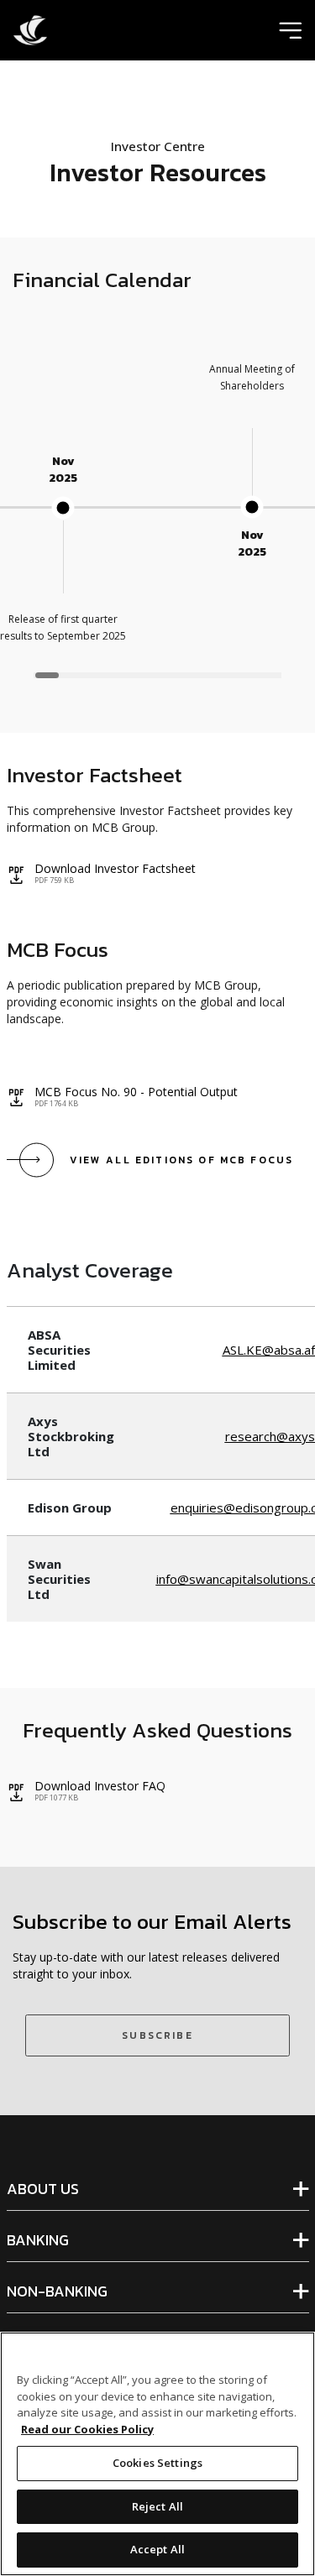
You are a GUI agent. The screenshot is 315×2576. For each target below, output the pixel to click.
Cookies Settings (157, 2463)
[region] (157, 520)
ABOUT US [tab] (43, 2189)
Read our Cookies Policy (87, 2429)
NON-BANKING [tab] (57, 2291)
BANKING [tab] (38, 2240)
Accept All (157, 2549)
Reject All (157, 2506)
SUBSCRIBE (157, 2035)
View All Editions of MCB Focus (182, 1160)
